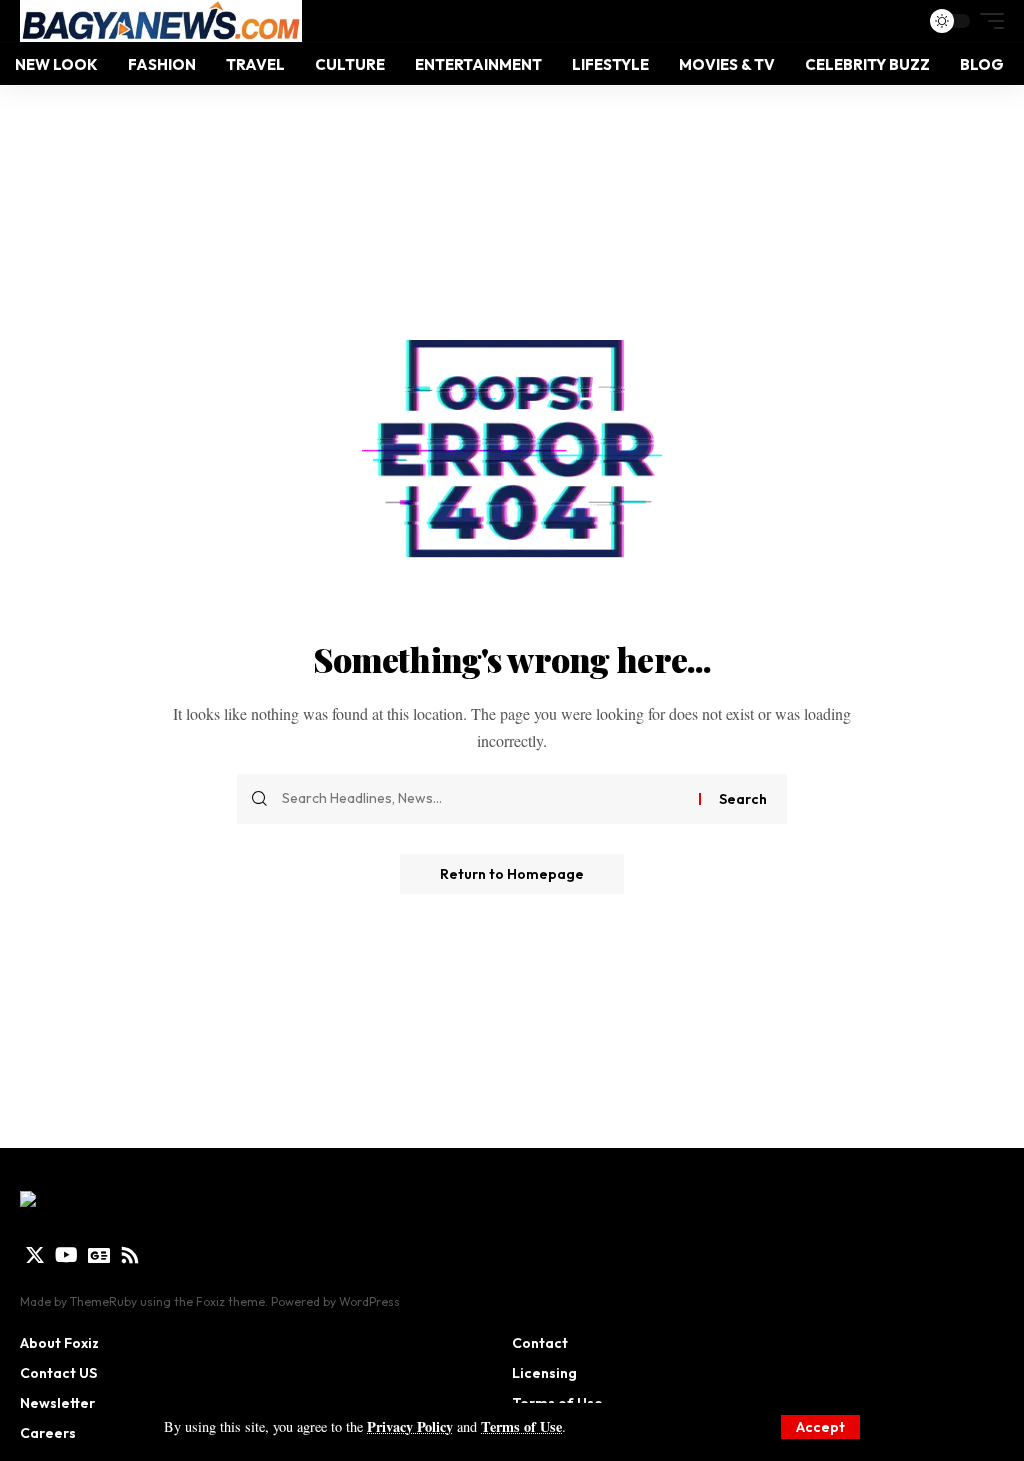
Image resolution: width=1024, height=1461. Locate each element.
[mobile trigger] (987, 21)
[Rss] (130, 1255)
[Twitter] (35, 1255)
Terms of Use (521, 1426)
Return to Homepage (512, 874)
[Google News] (99, 1255)
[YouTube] (66, 1255)
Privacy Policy (410, 1426)
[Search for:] (483, 799)
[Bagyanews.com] (161, 21)
